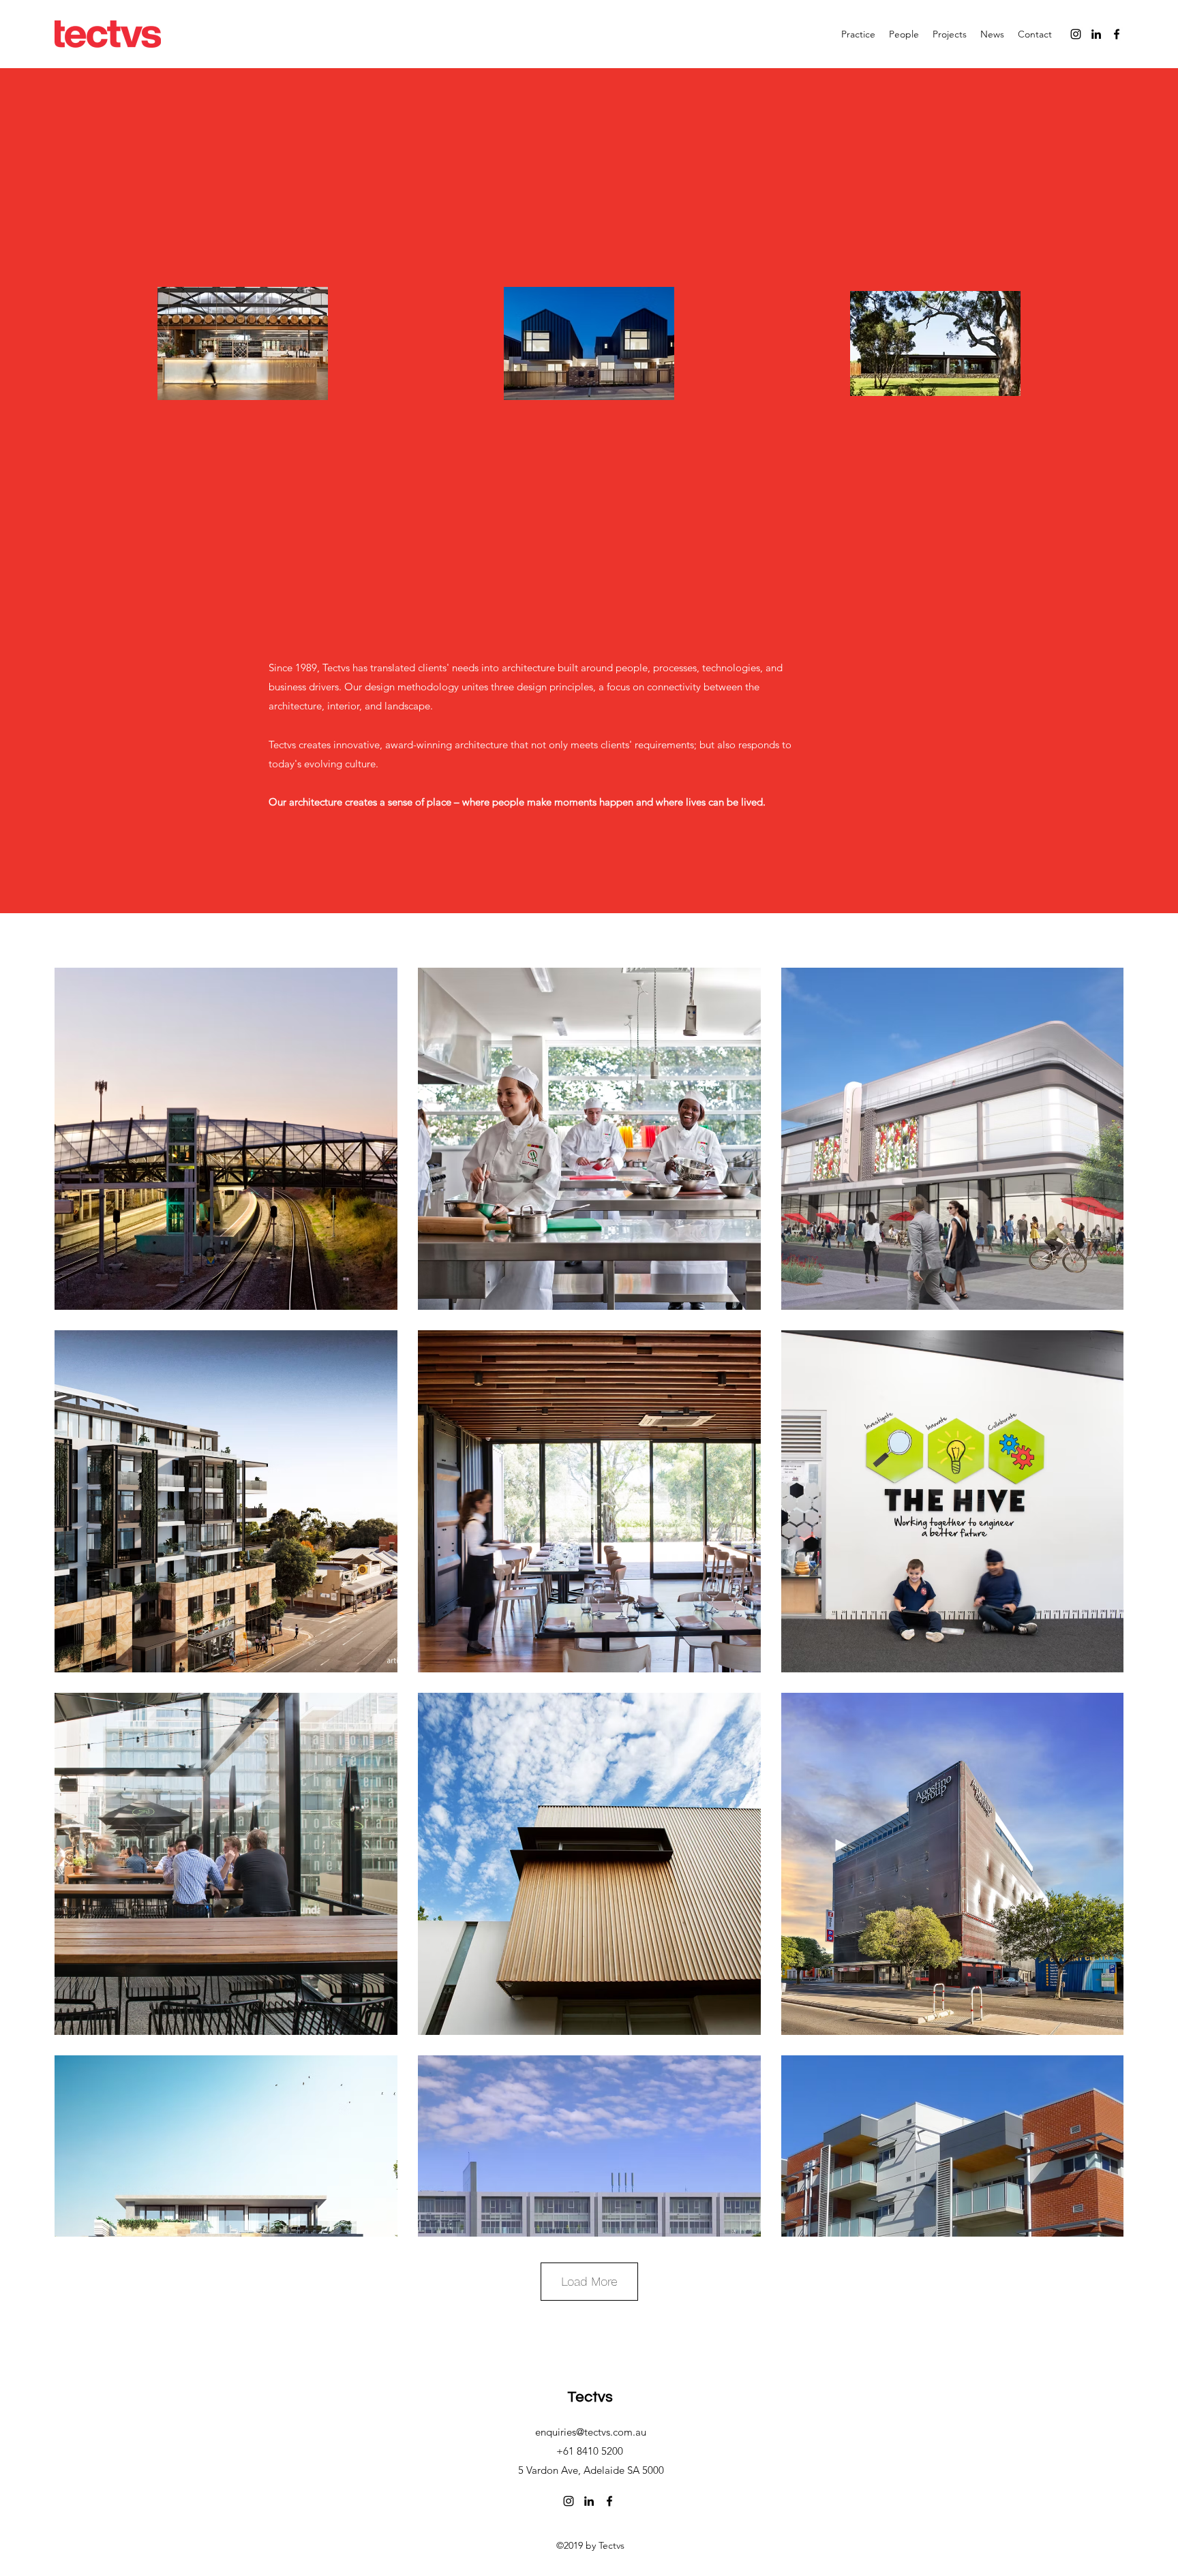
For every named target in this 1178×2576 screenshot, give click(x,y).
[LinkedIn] (1096, 34)
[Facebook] (1117, 34)
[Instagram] (1076, 34)
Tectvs (590, 2397)
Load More (589, 2281)
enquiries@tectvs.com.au (591, 2432)
